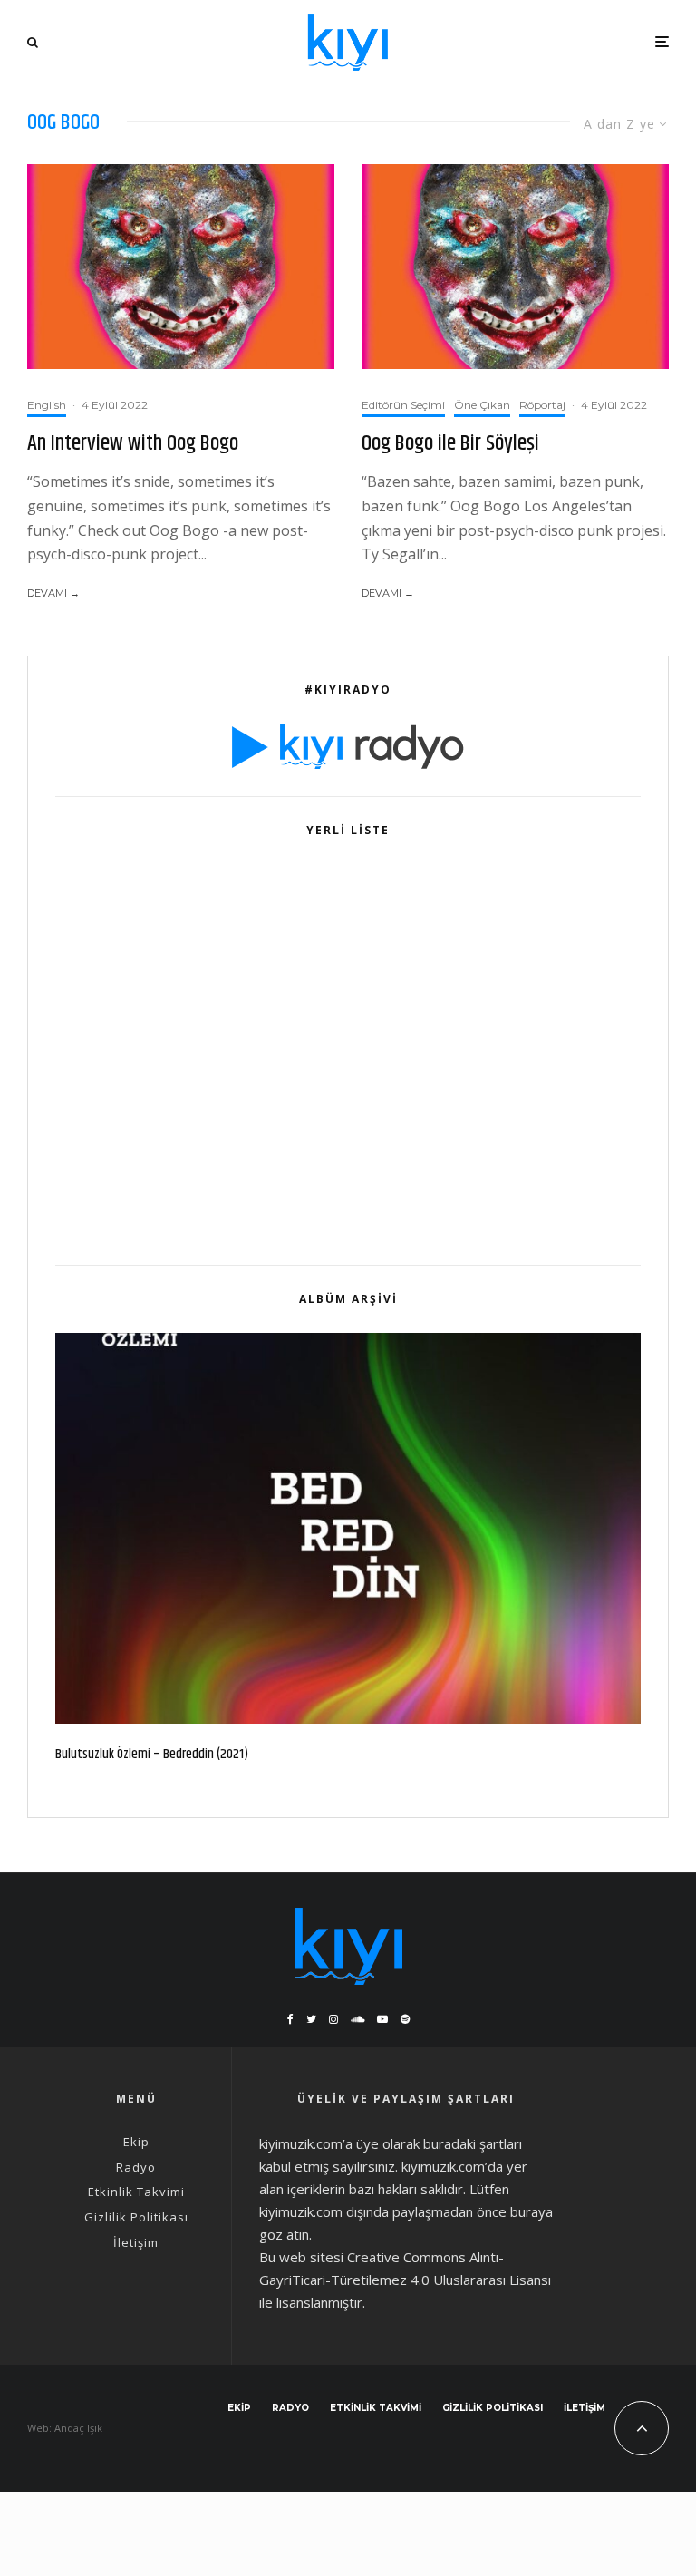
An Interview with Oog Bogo (133, 444)
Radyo (136, 2167)
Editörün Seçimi (403, 405)
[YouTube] (382, 2019)
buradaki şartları (473, 2143)
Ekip (136, 2142)
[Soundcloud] (358, 2019)
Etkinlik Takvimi (136, 2192)
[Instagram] (333, 2019)
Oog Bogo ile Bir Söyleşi (450, 444)
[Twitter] (311, 2019)
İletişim (136, 2242)
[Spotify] (405, 2019)
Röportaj (542, 405)
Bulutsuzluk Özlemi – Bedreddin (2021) (152, 1755)
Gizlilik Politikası (136, 2217)
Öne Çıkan (482, 405)
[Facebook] (290, 2019)
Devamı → (53, 593)
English (47, 405)
